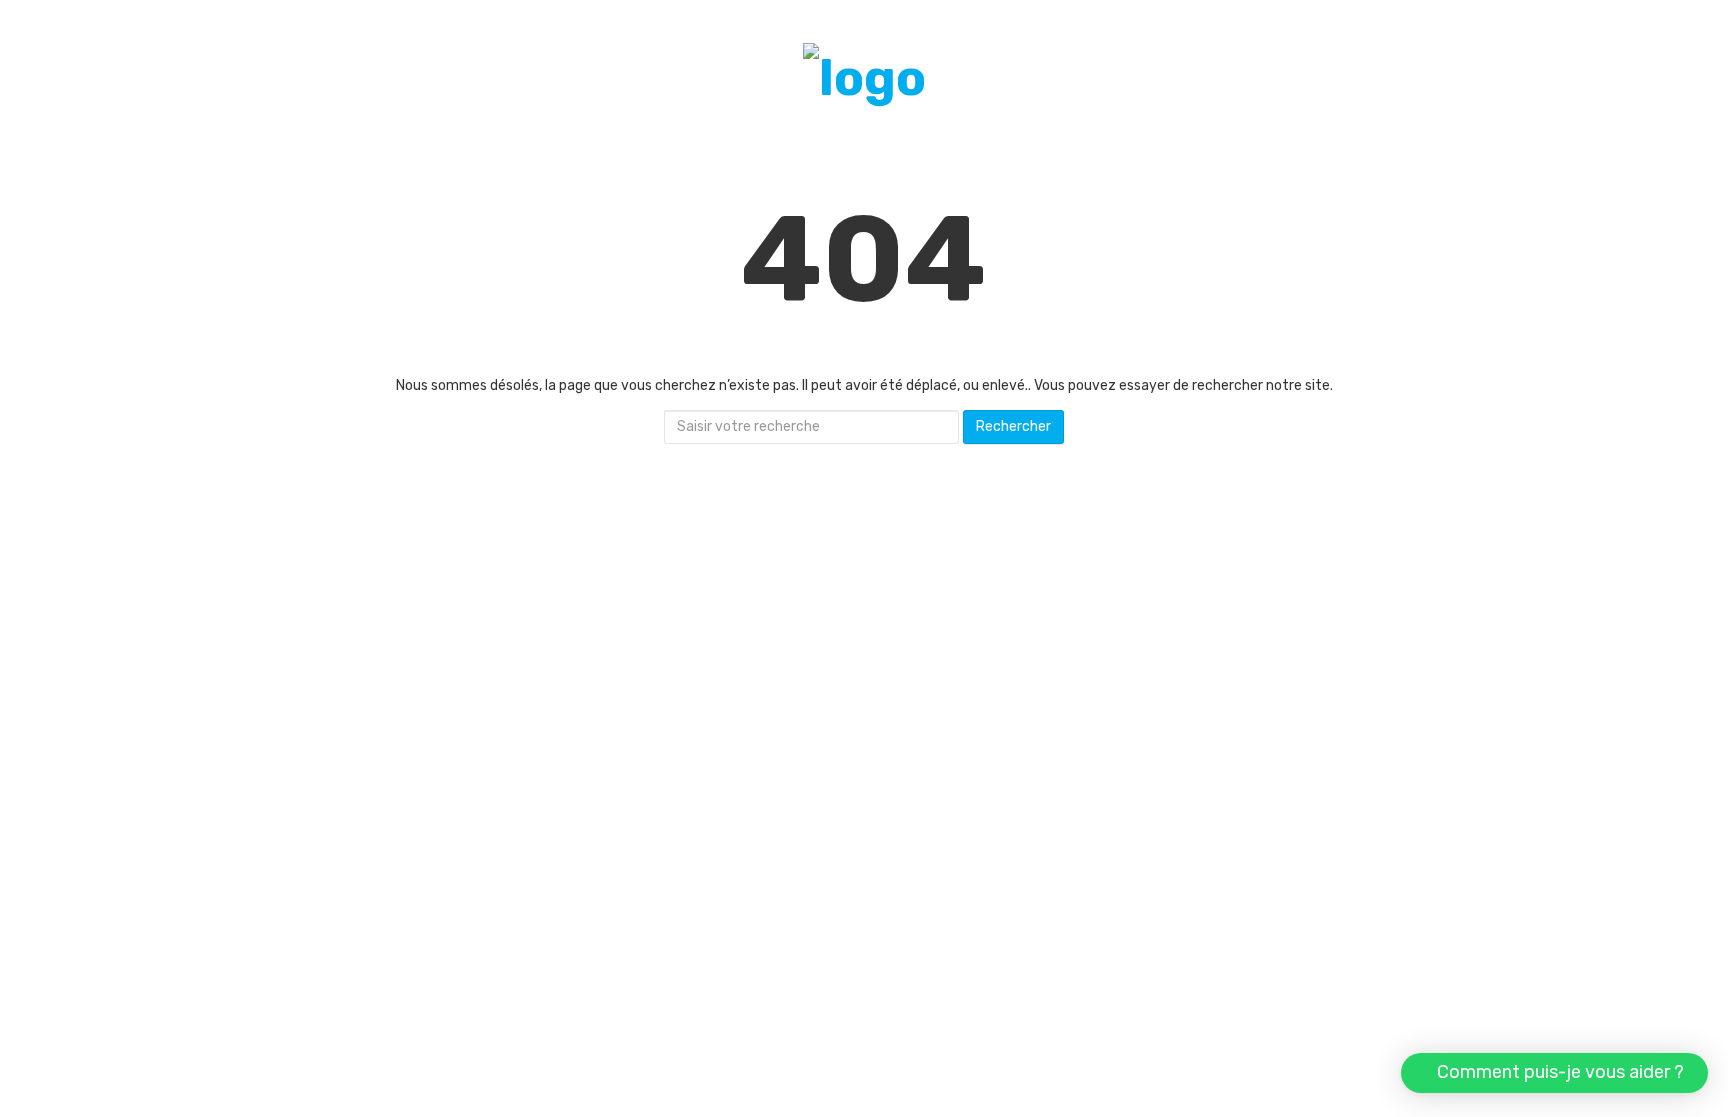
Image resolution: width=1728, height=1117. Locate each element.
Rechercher (1013, 426)
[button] (1554, 1073)
